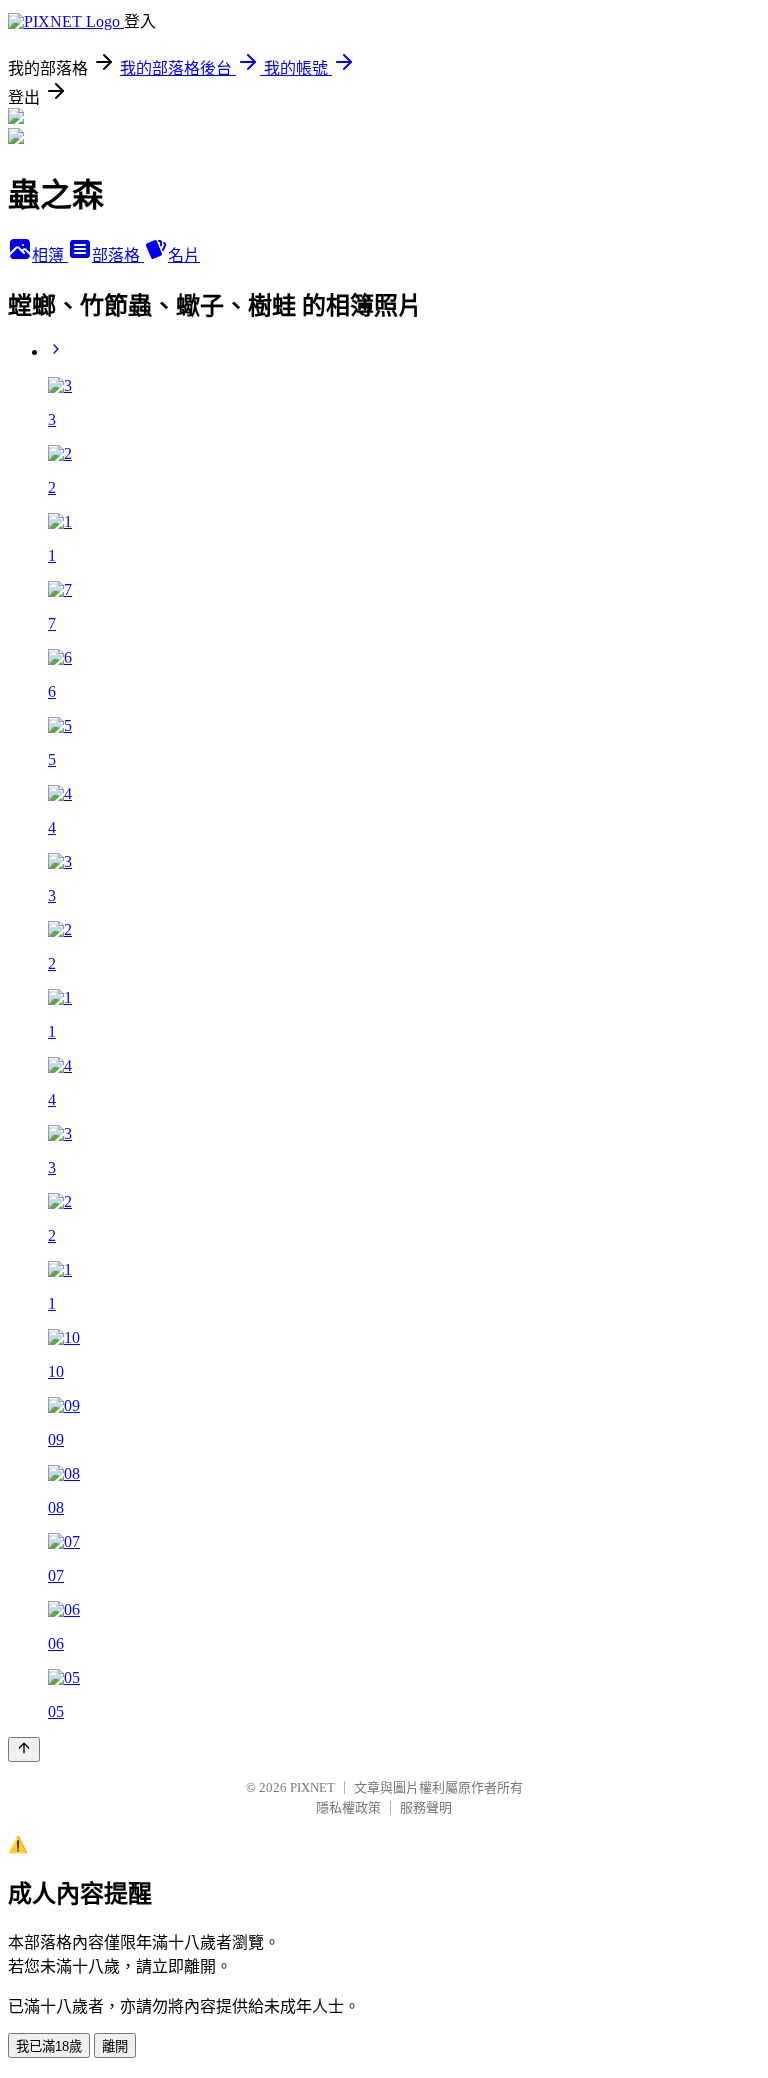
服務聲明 (426, 1807)
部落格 (118, 255)
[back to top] (24, 1749)
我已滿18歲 (49, 2046)
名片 (184, 255)
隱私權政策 (348, 1807)
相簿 (50, 255)
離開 (115, 2046)
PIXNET (312, 1787)
